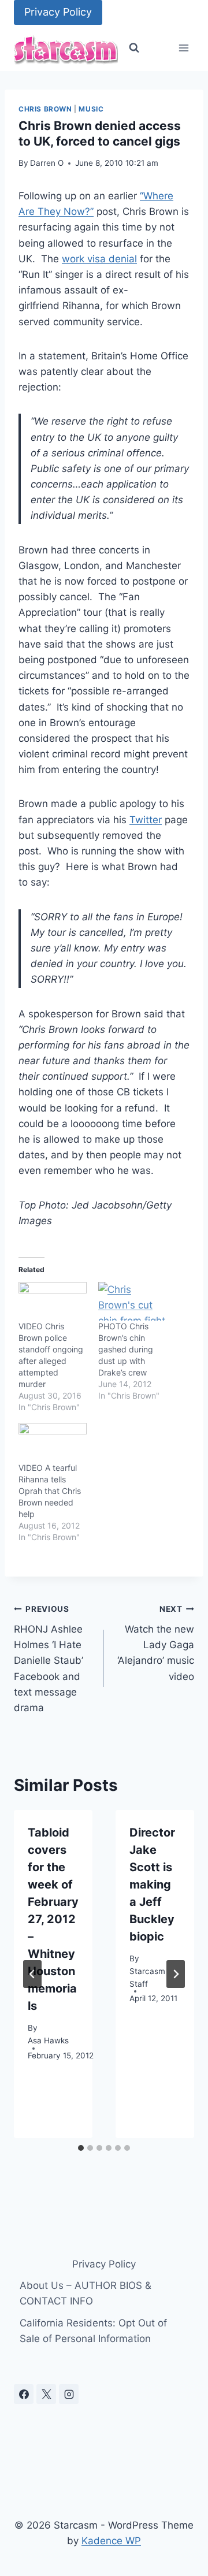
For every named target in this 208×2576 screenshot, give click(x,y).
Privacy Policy (58, 12)
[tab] (81, 2148)
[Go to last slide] (32, 1974)
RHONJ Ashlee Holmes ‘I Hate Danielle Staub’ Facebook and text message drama (49, 1659)
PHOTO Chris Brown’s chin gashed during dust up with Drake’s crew (126, 1349)
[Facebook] (24, 2394)
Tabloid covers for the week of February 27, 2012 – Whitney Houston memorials (53, 1919)
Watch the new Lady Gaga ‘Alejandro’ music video (156, 1643)
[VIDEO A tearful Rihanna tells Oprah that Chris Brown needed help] (53, 1442)
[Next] (176, 1974)
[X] (46, 2394)
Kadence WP (111, 2541)
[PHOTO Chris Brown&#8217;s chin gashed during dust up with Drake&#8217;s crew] (132, 1301)
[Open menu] (183, 48)
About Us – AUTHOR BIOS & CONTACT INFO (86, 2293)
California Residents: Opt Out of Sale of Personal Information (93, 2331)
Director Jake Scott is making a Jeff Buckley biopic (152, 1884)
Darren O (47, 163)
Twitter (146, 820)
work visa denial (99, 259)
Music (91, 109)
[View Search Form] (134, 48)
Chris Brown (45, 109)
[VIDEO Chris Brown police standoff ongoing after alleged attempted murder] (53, 1301)
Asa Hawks (48, 2040)
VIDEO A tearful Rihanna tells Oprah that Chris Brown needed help (50, 1491)
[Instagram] (69, 2394)
